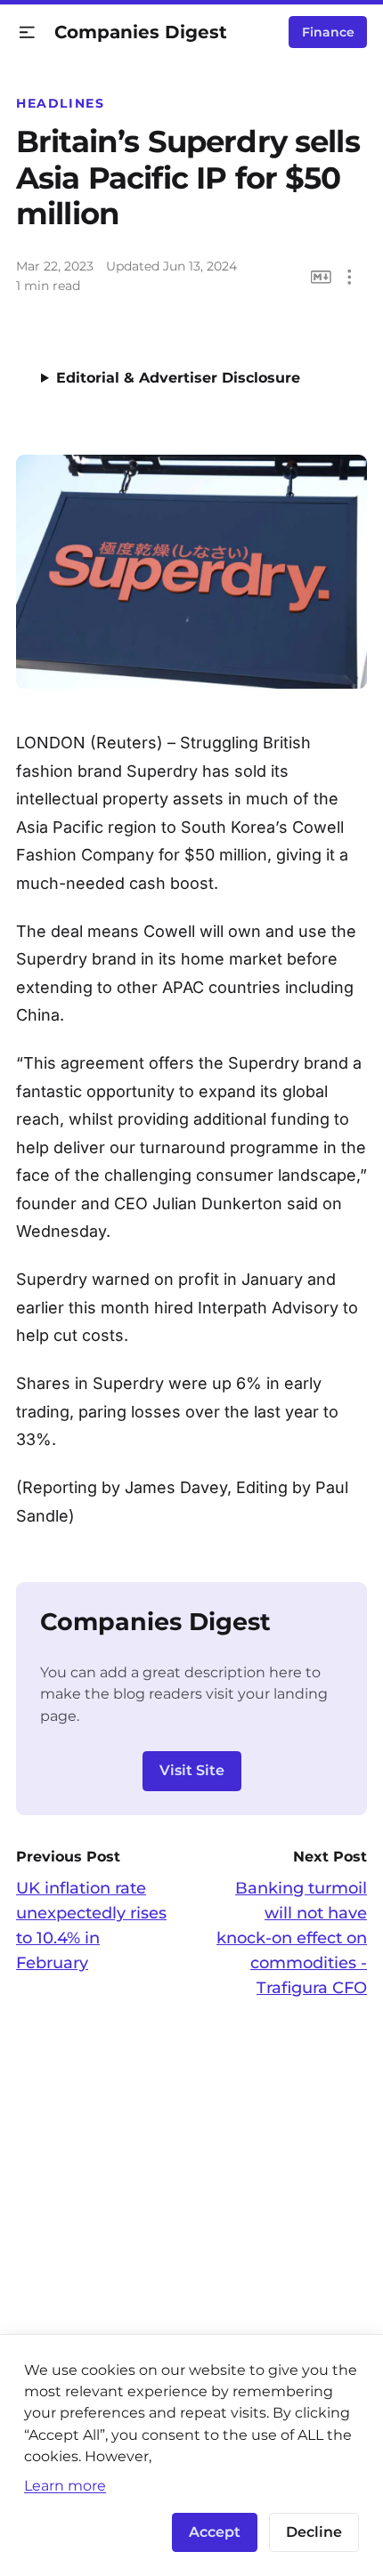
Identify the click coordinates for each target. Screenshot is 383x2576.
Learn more (65, 2485)
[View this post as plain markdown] (321, 277)
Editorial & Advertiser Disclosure (178, 378)
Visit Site (192, 1770)
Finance (328, 32)
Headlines (61, 103)
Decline (314, 2532)
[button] (27, 32)
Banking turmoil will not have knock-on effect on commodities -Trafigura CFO (292, 1938)
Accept (215, 2532)
